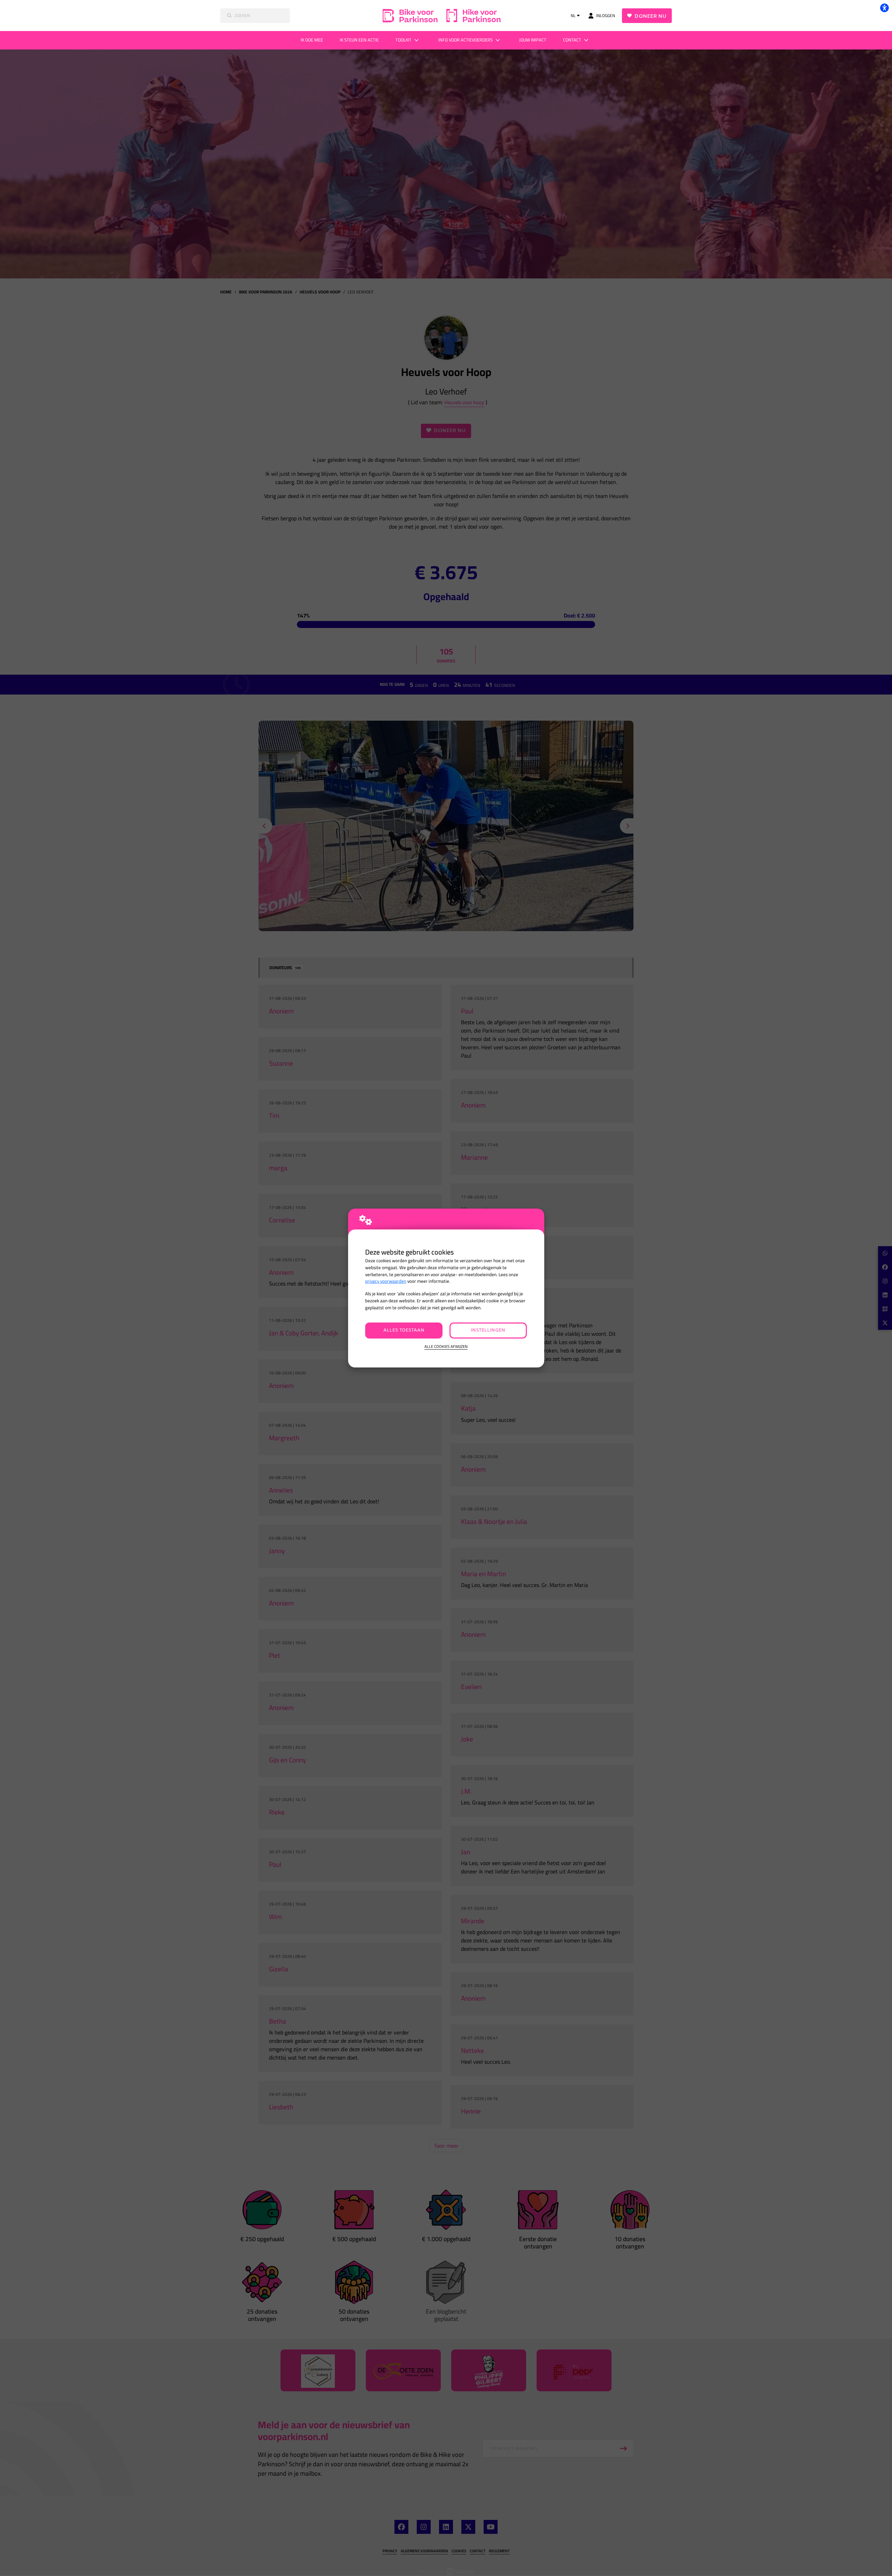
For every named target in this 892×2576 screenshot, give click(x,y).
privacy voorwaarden (386, 1281)
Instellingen (488, 1330)
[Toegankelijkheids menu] (884, 8)
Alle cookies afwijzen (446, 1347)
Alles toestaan (404, 1330)
